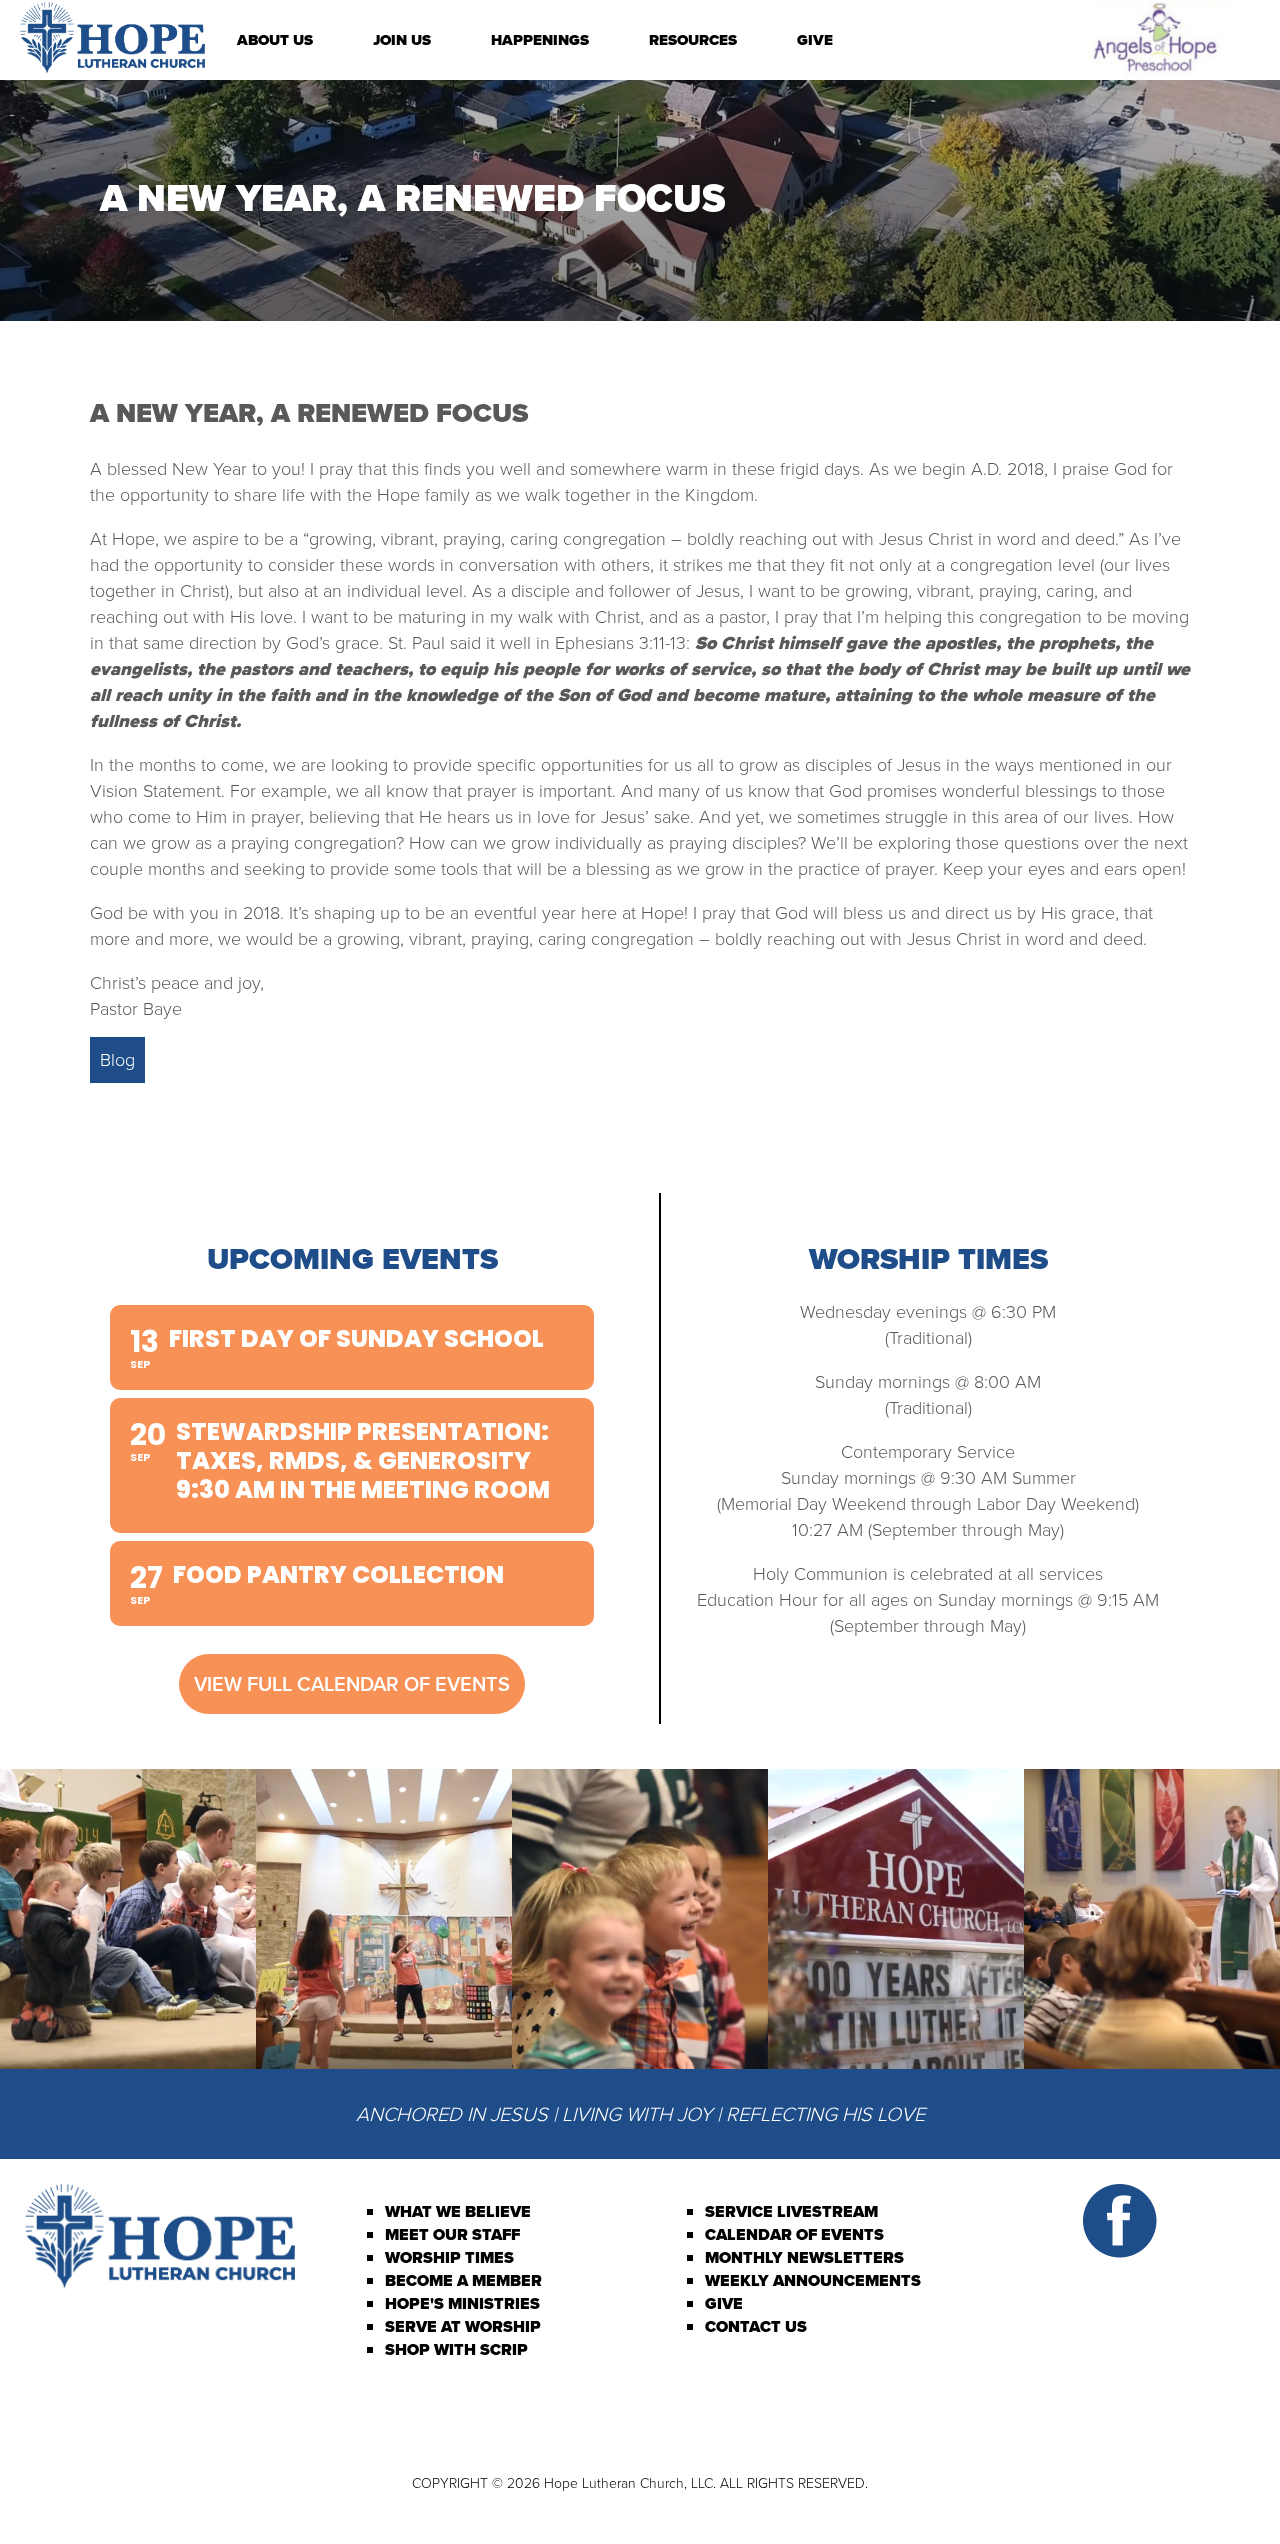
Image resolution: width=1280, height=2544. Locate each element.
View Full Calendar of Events (352, 1684)
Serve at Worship (463, 2326)
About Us (275, 40)
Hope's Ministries (462, 2303)
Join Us (402, 40)
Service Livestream (791, 2211)
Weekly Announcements (813, 2280)
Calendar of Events (794, 2234)
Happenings (540, 40)
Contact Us (756, 2326)
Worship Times (449, 2257)
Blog (117, 1060)
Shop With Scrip (456, 2349)
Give (815, 40)
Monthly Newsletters (804, 2257)
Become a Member (463, 2280)
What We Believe (458, 2211)
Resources (693, 40)
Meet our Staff (452, 2234)
